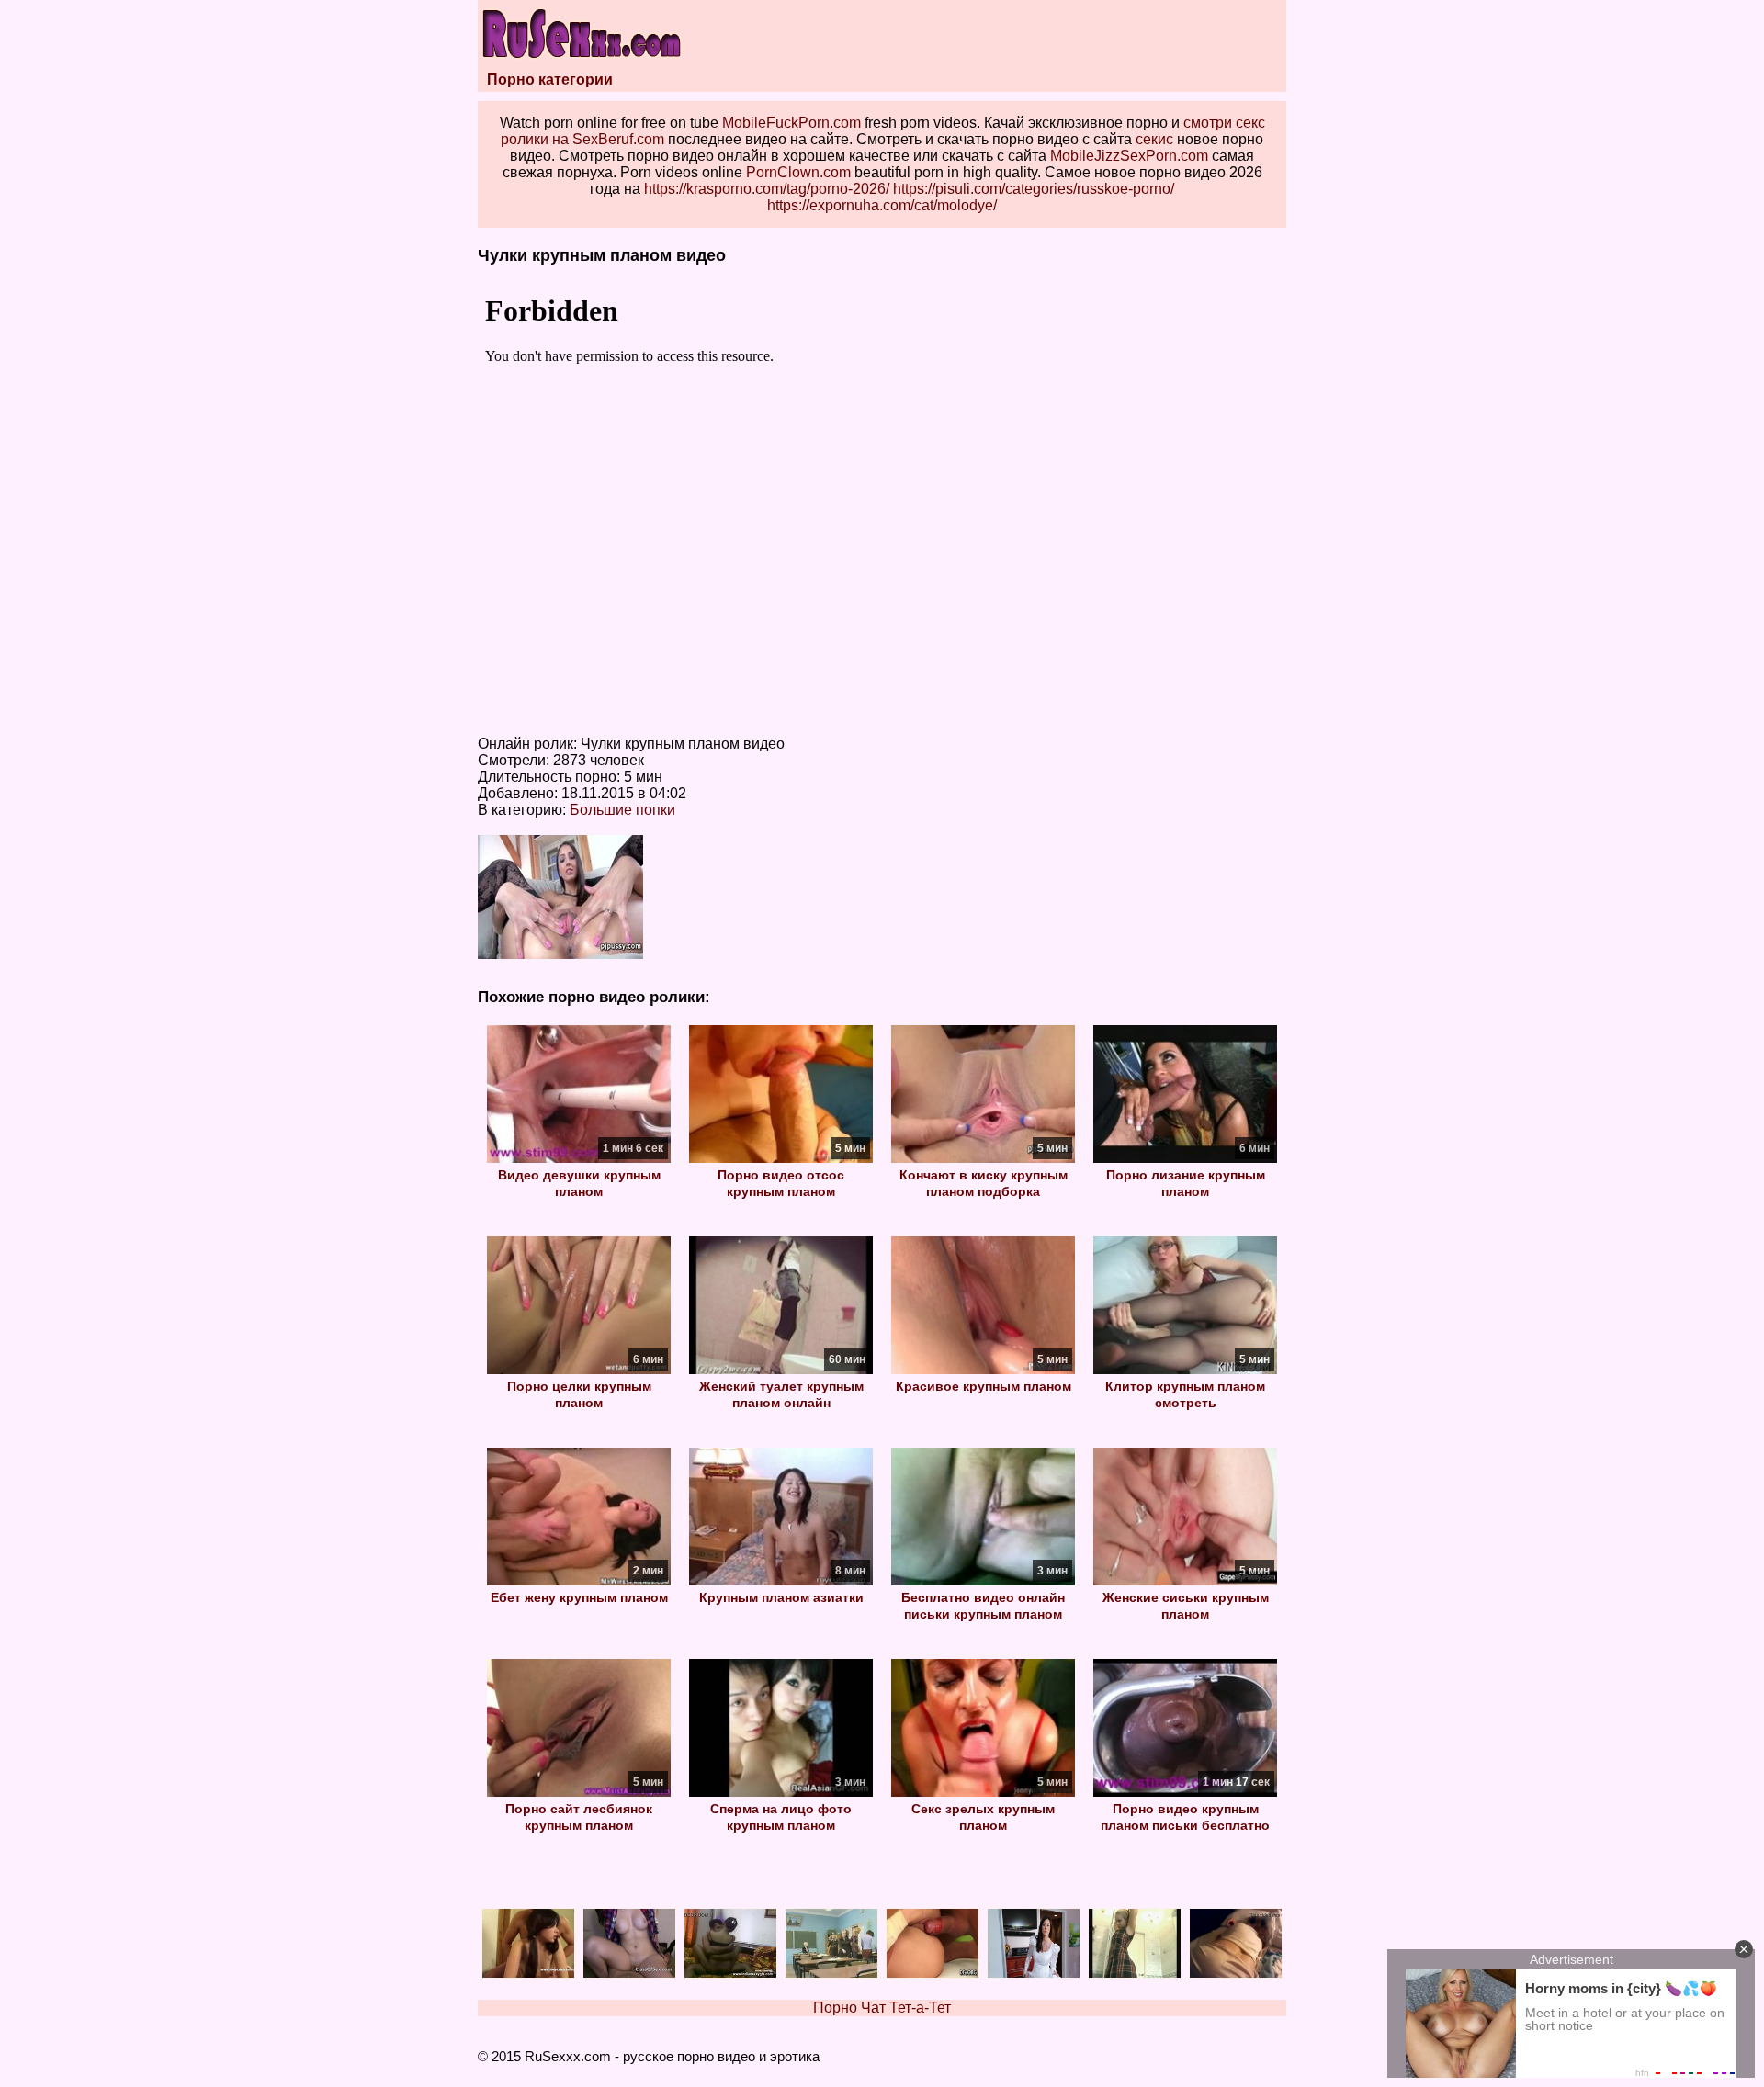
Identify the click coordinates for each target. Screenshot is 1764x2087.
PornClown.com (798, 172)
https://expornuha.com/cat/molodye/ (882, 205)
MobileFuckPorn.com (792, 123)
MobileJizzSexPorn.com (1129, 156)
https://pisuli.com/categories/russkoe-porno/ (1034, 189)
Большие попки (622, 810)
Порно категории (550, 79)
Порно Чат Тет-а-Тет (882, 2008)
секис (1154, 139)
